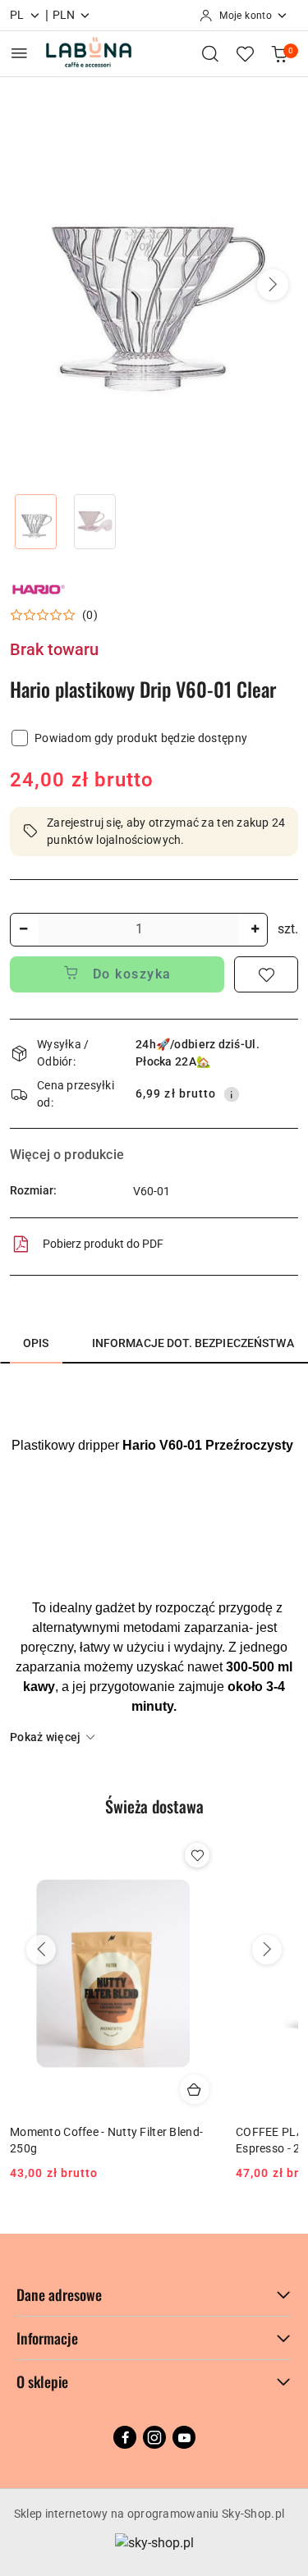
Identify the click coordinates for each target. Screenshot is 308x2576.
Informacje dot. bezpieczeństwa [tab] (193, 1343)
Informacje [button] (47, 2338)
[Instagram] (154, 2437)
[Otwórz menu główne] (19, 53)
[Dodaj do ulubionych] (266, 974)
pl (17, 15)
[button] (273, 285)
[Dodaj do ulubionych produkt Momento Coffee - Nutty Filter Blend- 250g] (197, 1855)
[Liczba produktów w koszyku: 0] (279, 53)
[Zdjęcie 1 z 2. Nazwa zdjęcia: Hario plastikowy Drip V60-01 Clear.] (36, 522)
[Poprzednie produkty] (41, 1950)
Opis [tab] (36, 1343)
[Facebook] (125, 2437)
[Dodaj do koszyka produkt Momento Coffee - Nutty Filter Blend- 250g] (195, 2089)
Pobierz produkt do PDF (103, 1244)
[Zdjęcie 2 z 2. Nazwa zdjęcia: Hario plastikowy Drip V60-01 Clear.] (95, 522)
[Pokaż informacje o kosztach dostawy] (232, 1094)
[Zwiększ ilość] (255, 930)
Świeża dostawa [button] (154, 1806)
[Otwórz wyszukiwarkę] (210, 53)
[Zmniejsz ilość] (23, 930)
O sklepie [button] (42, 2381)
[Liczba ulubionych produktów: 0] (245, 53)
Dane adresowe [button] (59, 2294)
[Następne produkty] (267, 1950)
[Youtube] (184, 2437)
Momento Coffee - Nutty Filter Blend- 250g (106, 2140)
